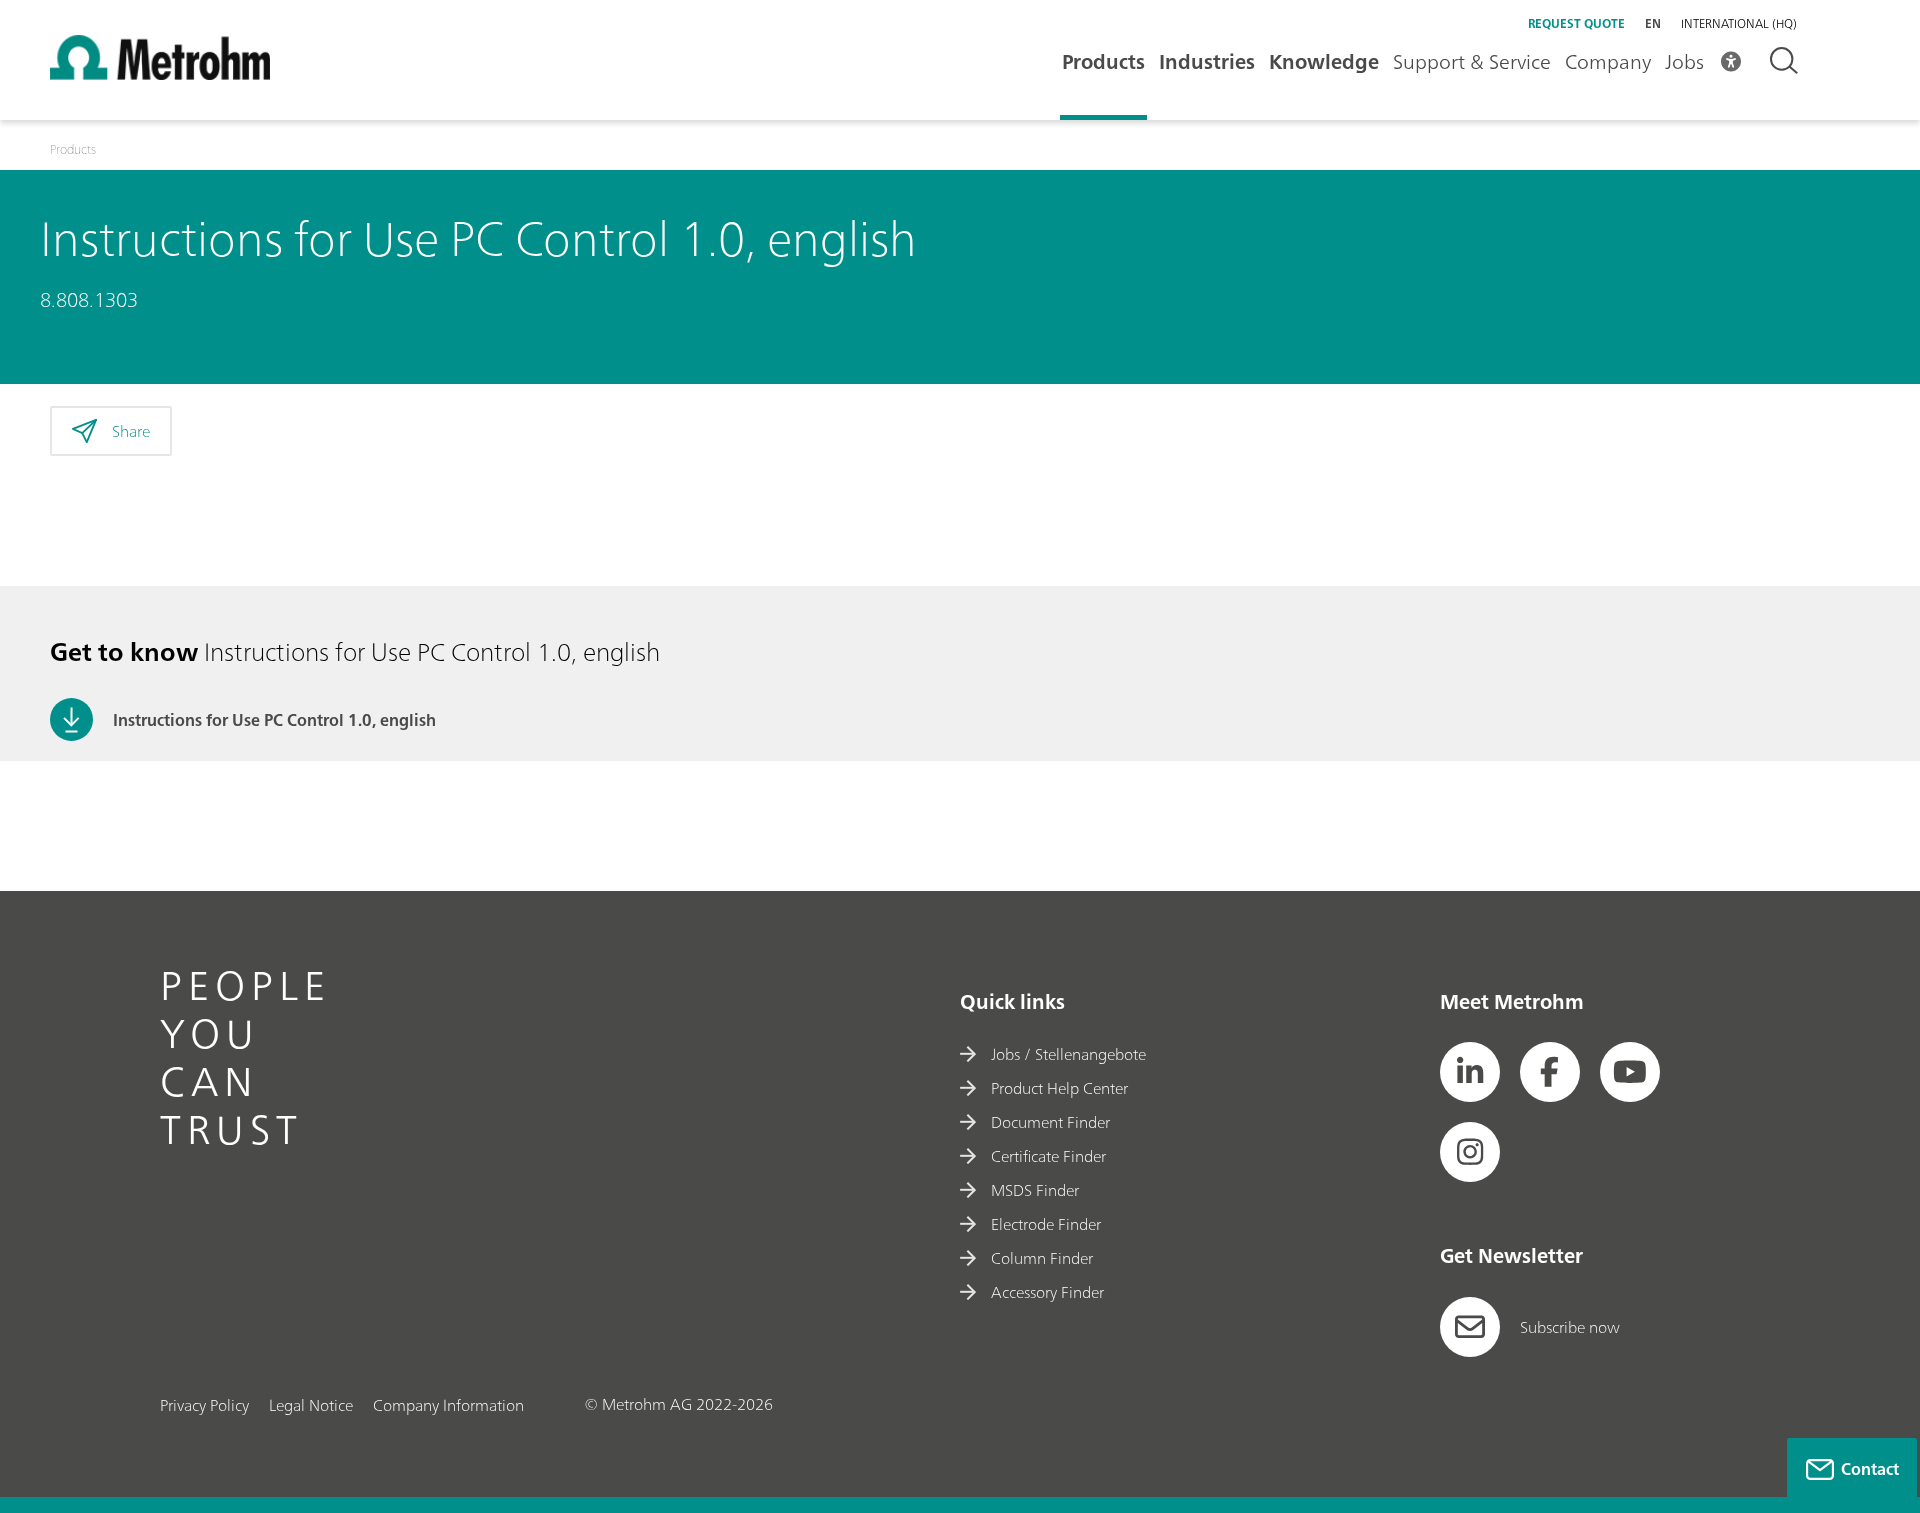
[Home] (160, 74)
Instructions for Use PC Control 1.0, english (274, 720)
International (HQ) (1739, 24)
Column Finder (1042, 1258)
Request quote (1576, 23)
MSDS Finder (1035, 1190)
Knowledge (1324, 61)
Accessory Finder (1047, 1292)
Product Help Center (1059, 1088)
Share (131, 431)
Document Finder (1050, 1122)
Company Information (448, 1405)
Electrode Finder (1046, 1224)
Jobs (1684, 61)
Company (1608, 61)
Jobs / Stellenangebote (1068, 1054)
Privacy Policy (204, 1405)
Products (1103, 61)
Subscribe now (1570, 1327)
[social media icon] (1470, 1072)
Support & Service (1472, 61)
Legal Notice (311, 1405)
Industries (1207, 61)
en (1653, 23)
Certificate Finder (1048, 1156)
